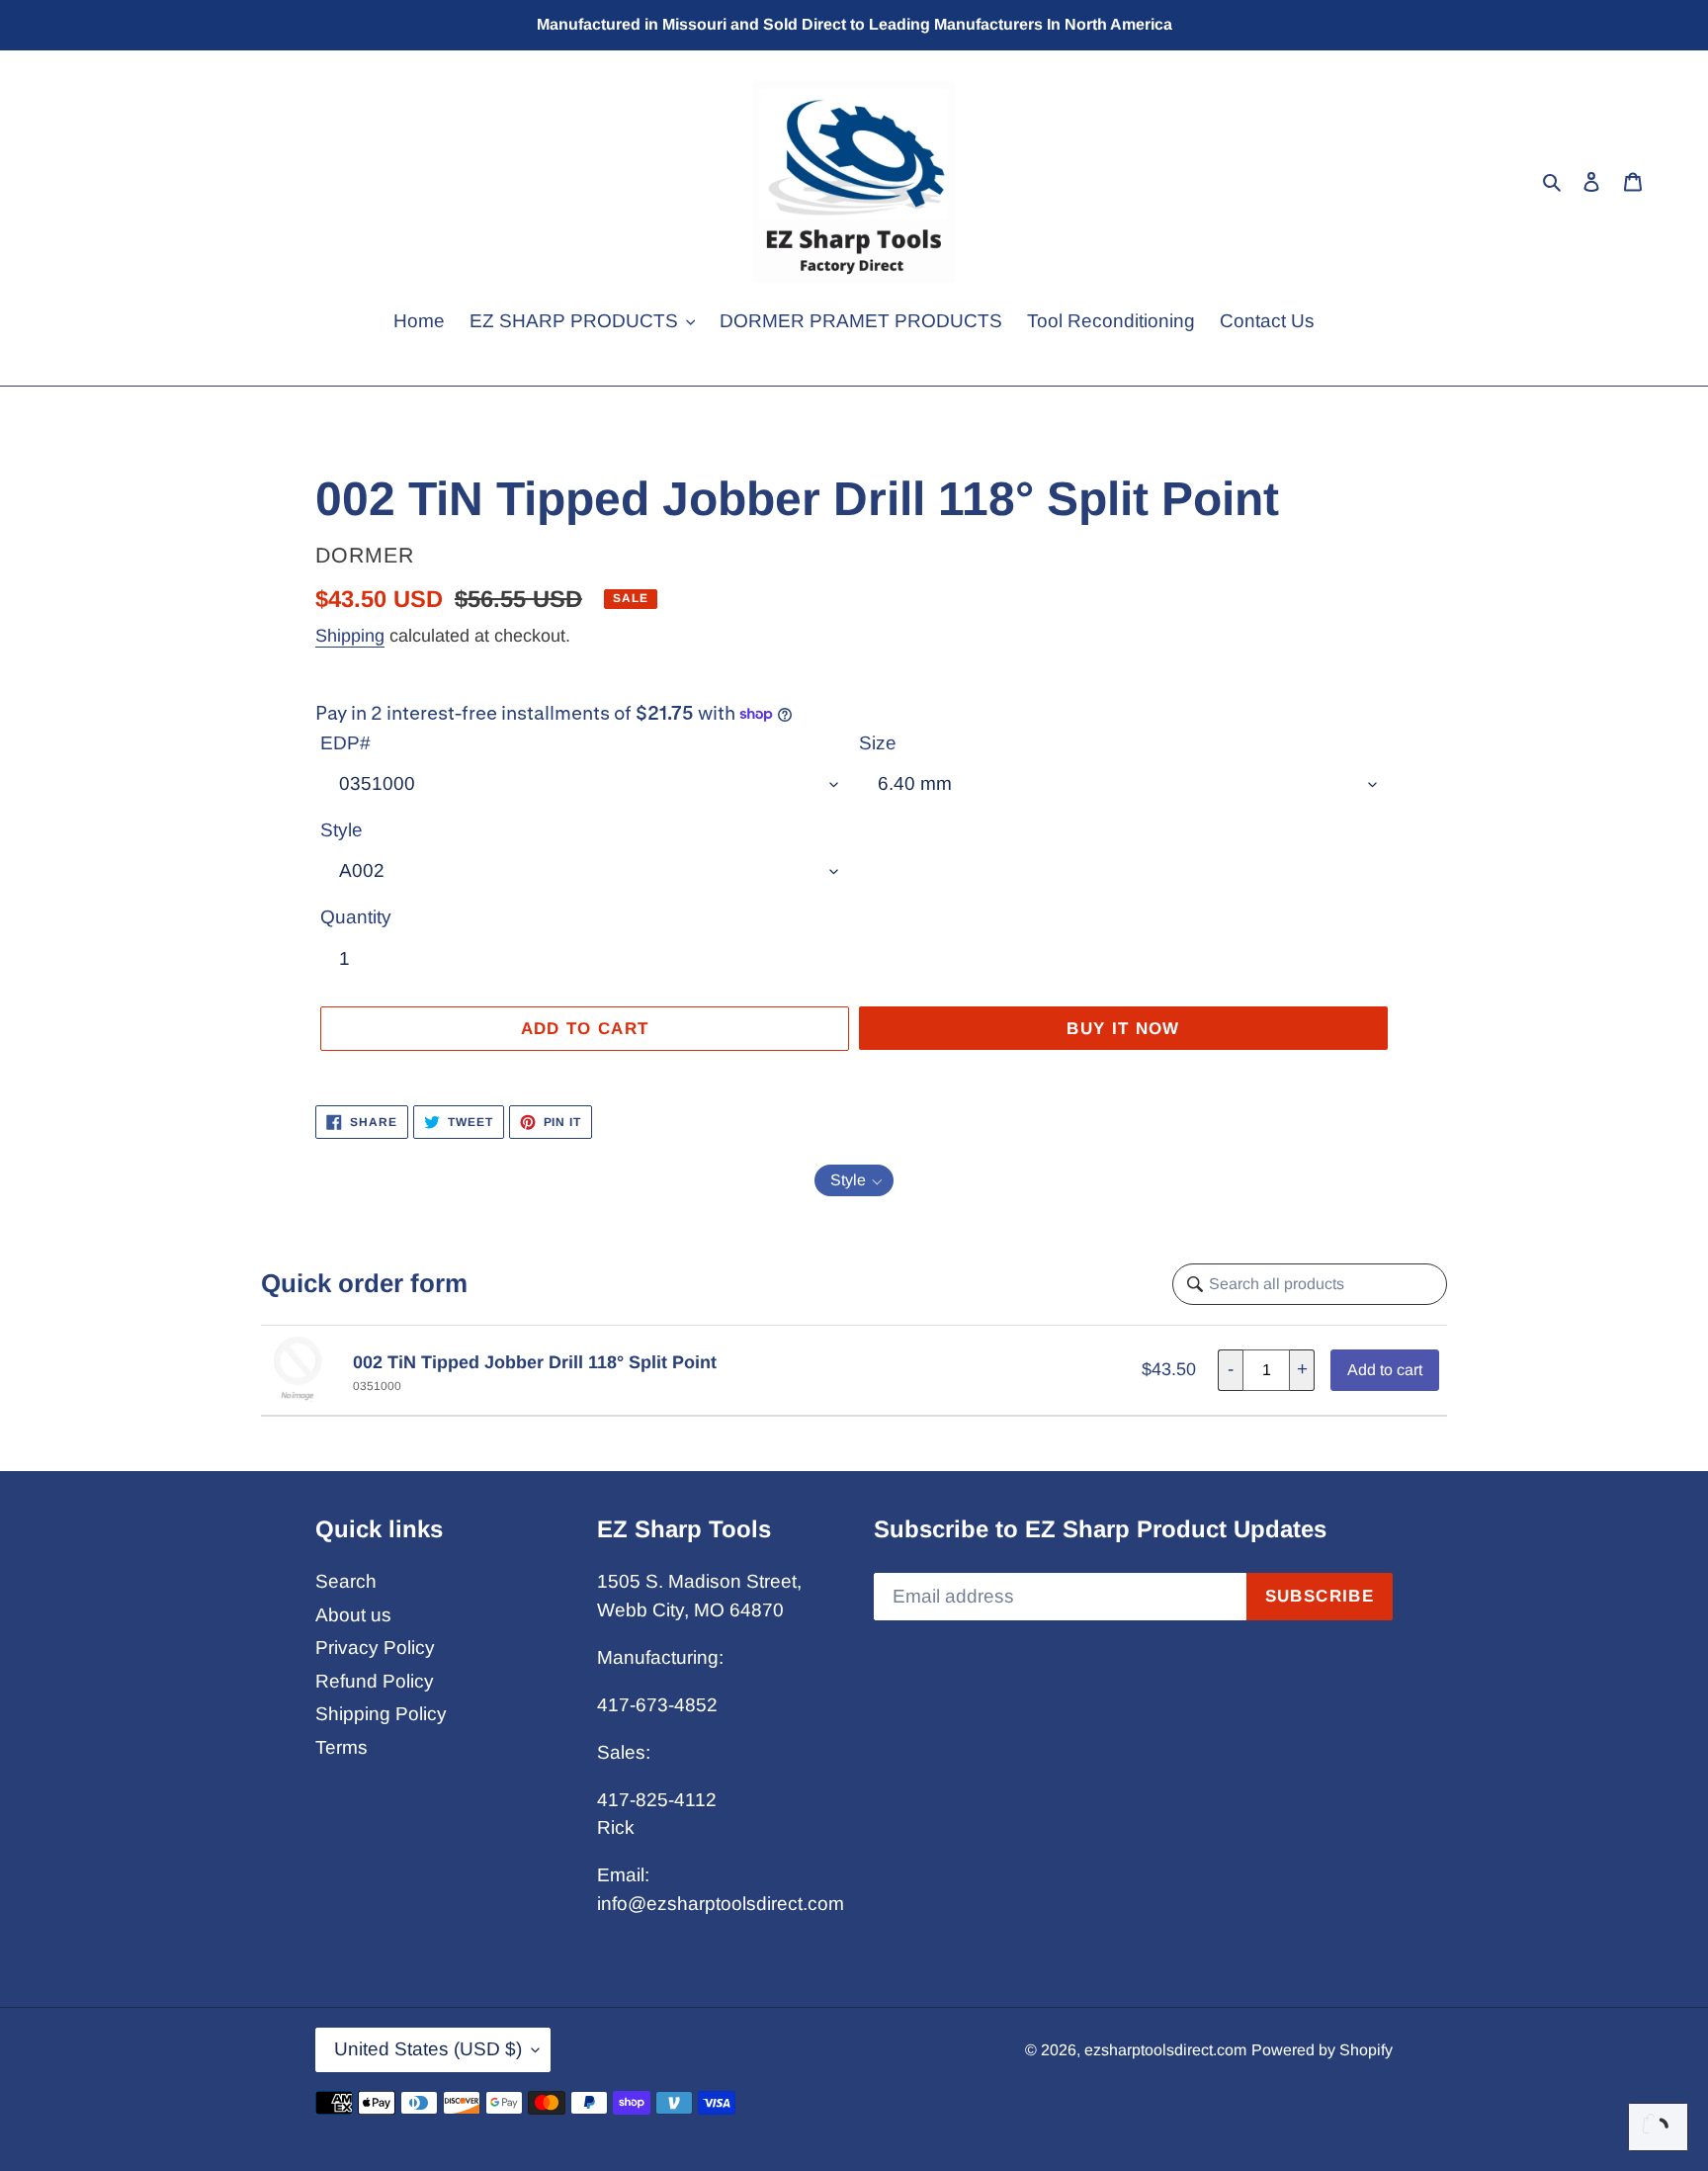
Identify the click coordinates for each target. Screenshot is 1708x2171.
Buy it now (1123, 1029)
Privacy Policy (375, 1648)
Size (878, 743)
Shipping (350, 636)
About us (353, 1615)
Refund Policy (375, 1681)
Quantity (356, 917)
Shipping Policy (381, 1714)
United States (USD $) (428, 2049)
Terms (342, 1747)
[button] (854, 1180)
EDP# (345, 743)
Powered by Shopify (1322, 2050)
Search (346, 1581)
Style (342, 830)
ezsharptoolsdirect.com (1165, 2050)
